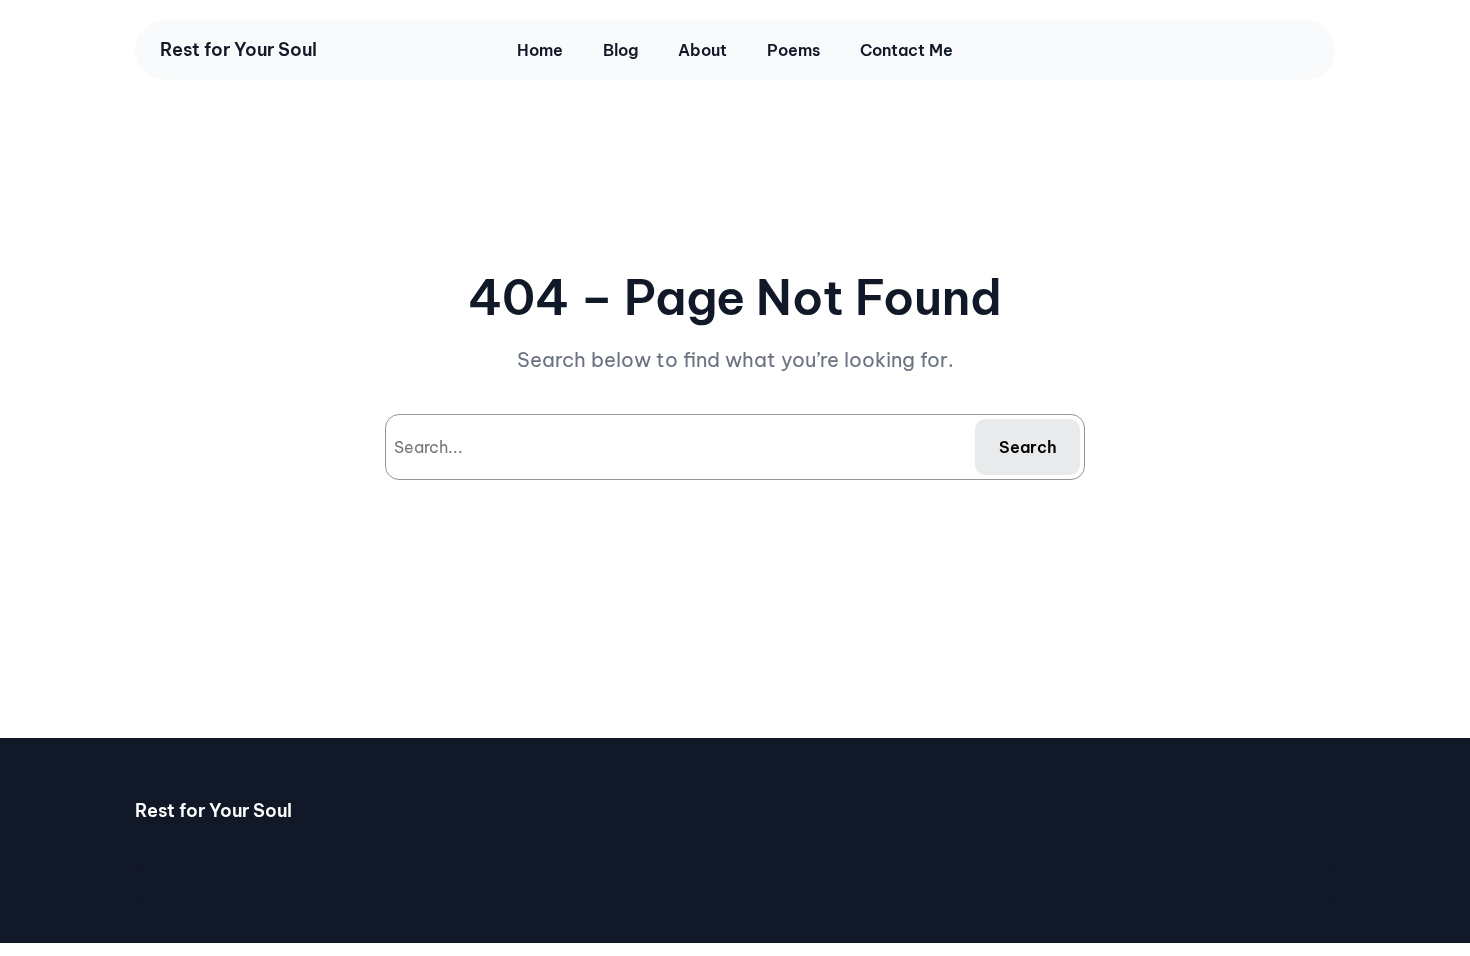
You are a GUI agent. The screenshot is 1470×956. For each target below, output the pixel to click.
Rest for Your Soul (238, 49)
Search (1028, 447)
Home (540, 50)
